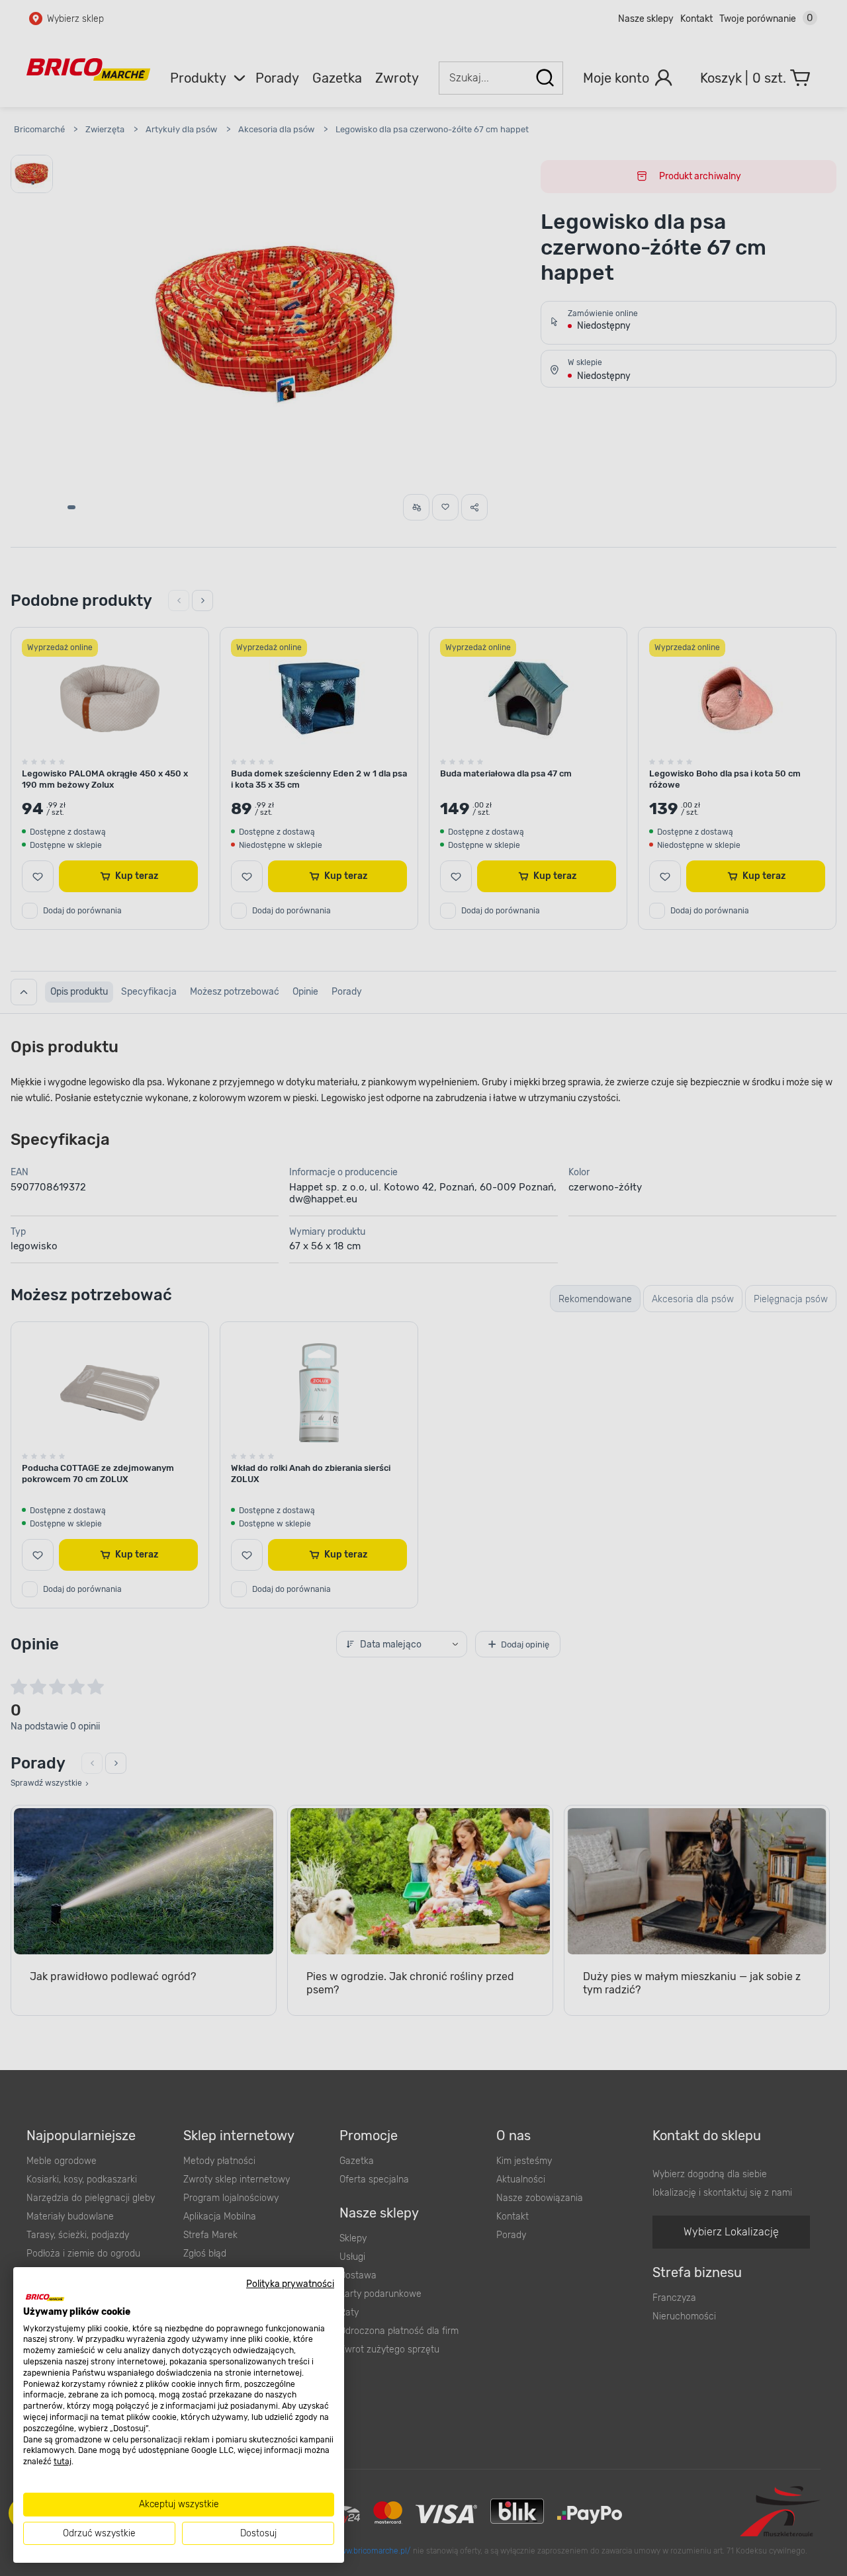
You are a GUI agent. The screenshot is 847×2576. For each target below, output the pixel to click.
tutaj (63, 2462)
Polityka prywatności (290, 2284)
